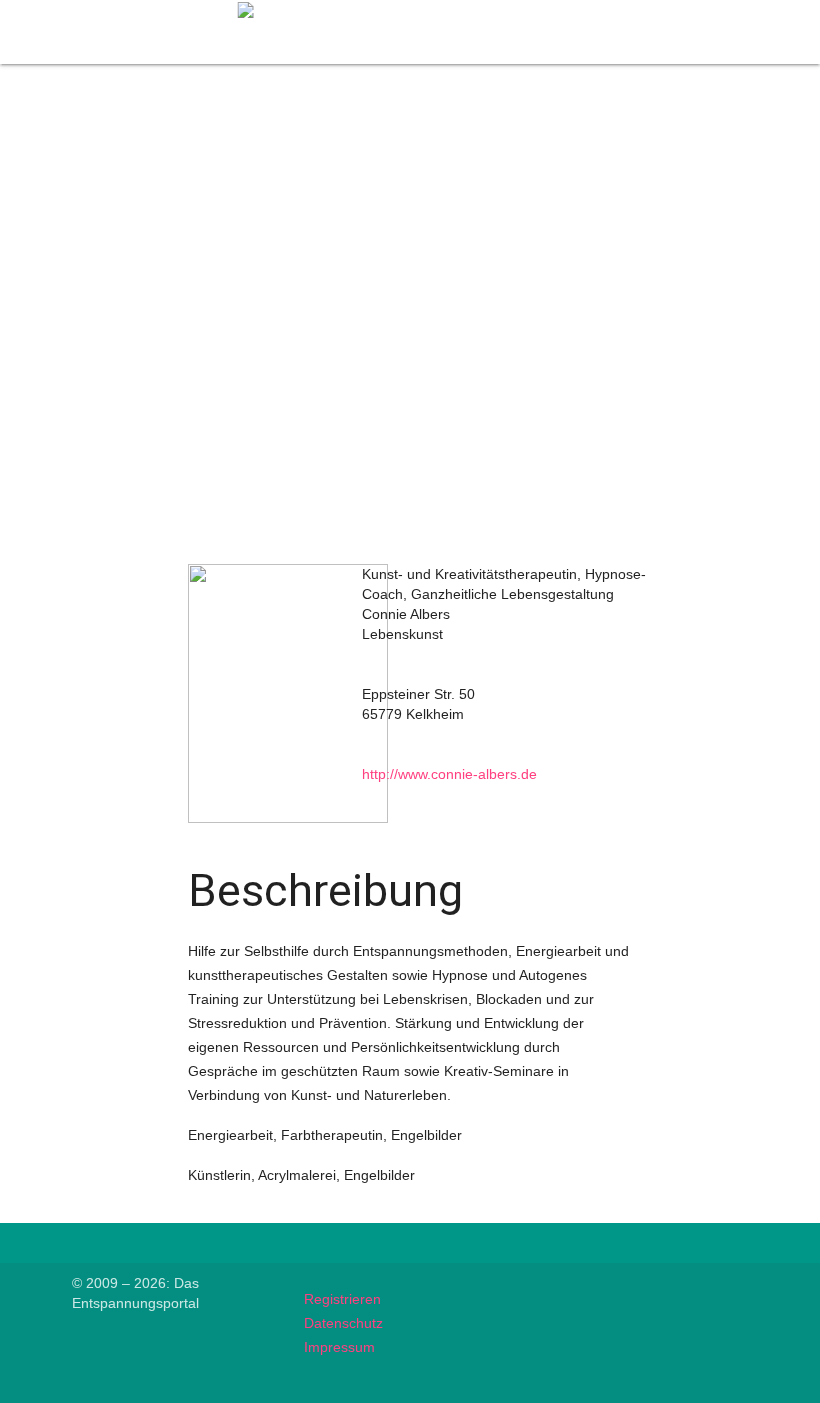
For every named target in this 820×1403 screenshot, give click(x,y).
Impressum (339, 1347)
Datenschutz (343, 1323)
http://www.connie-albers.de (449, 774)
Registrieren (342, 1299)
